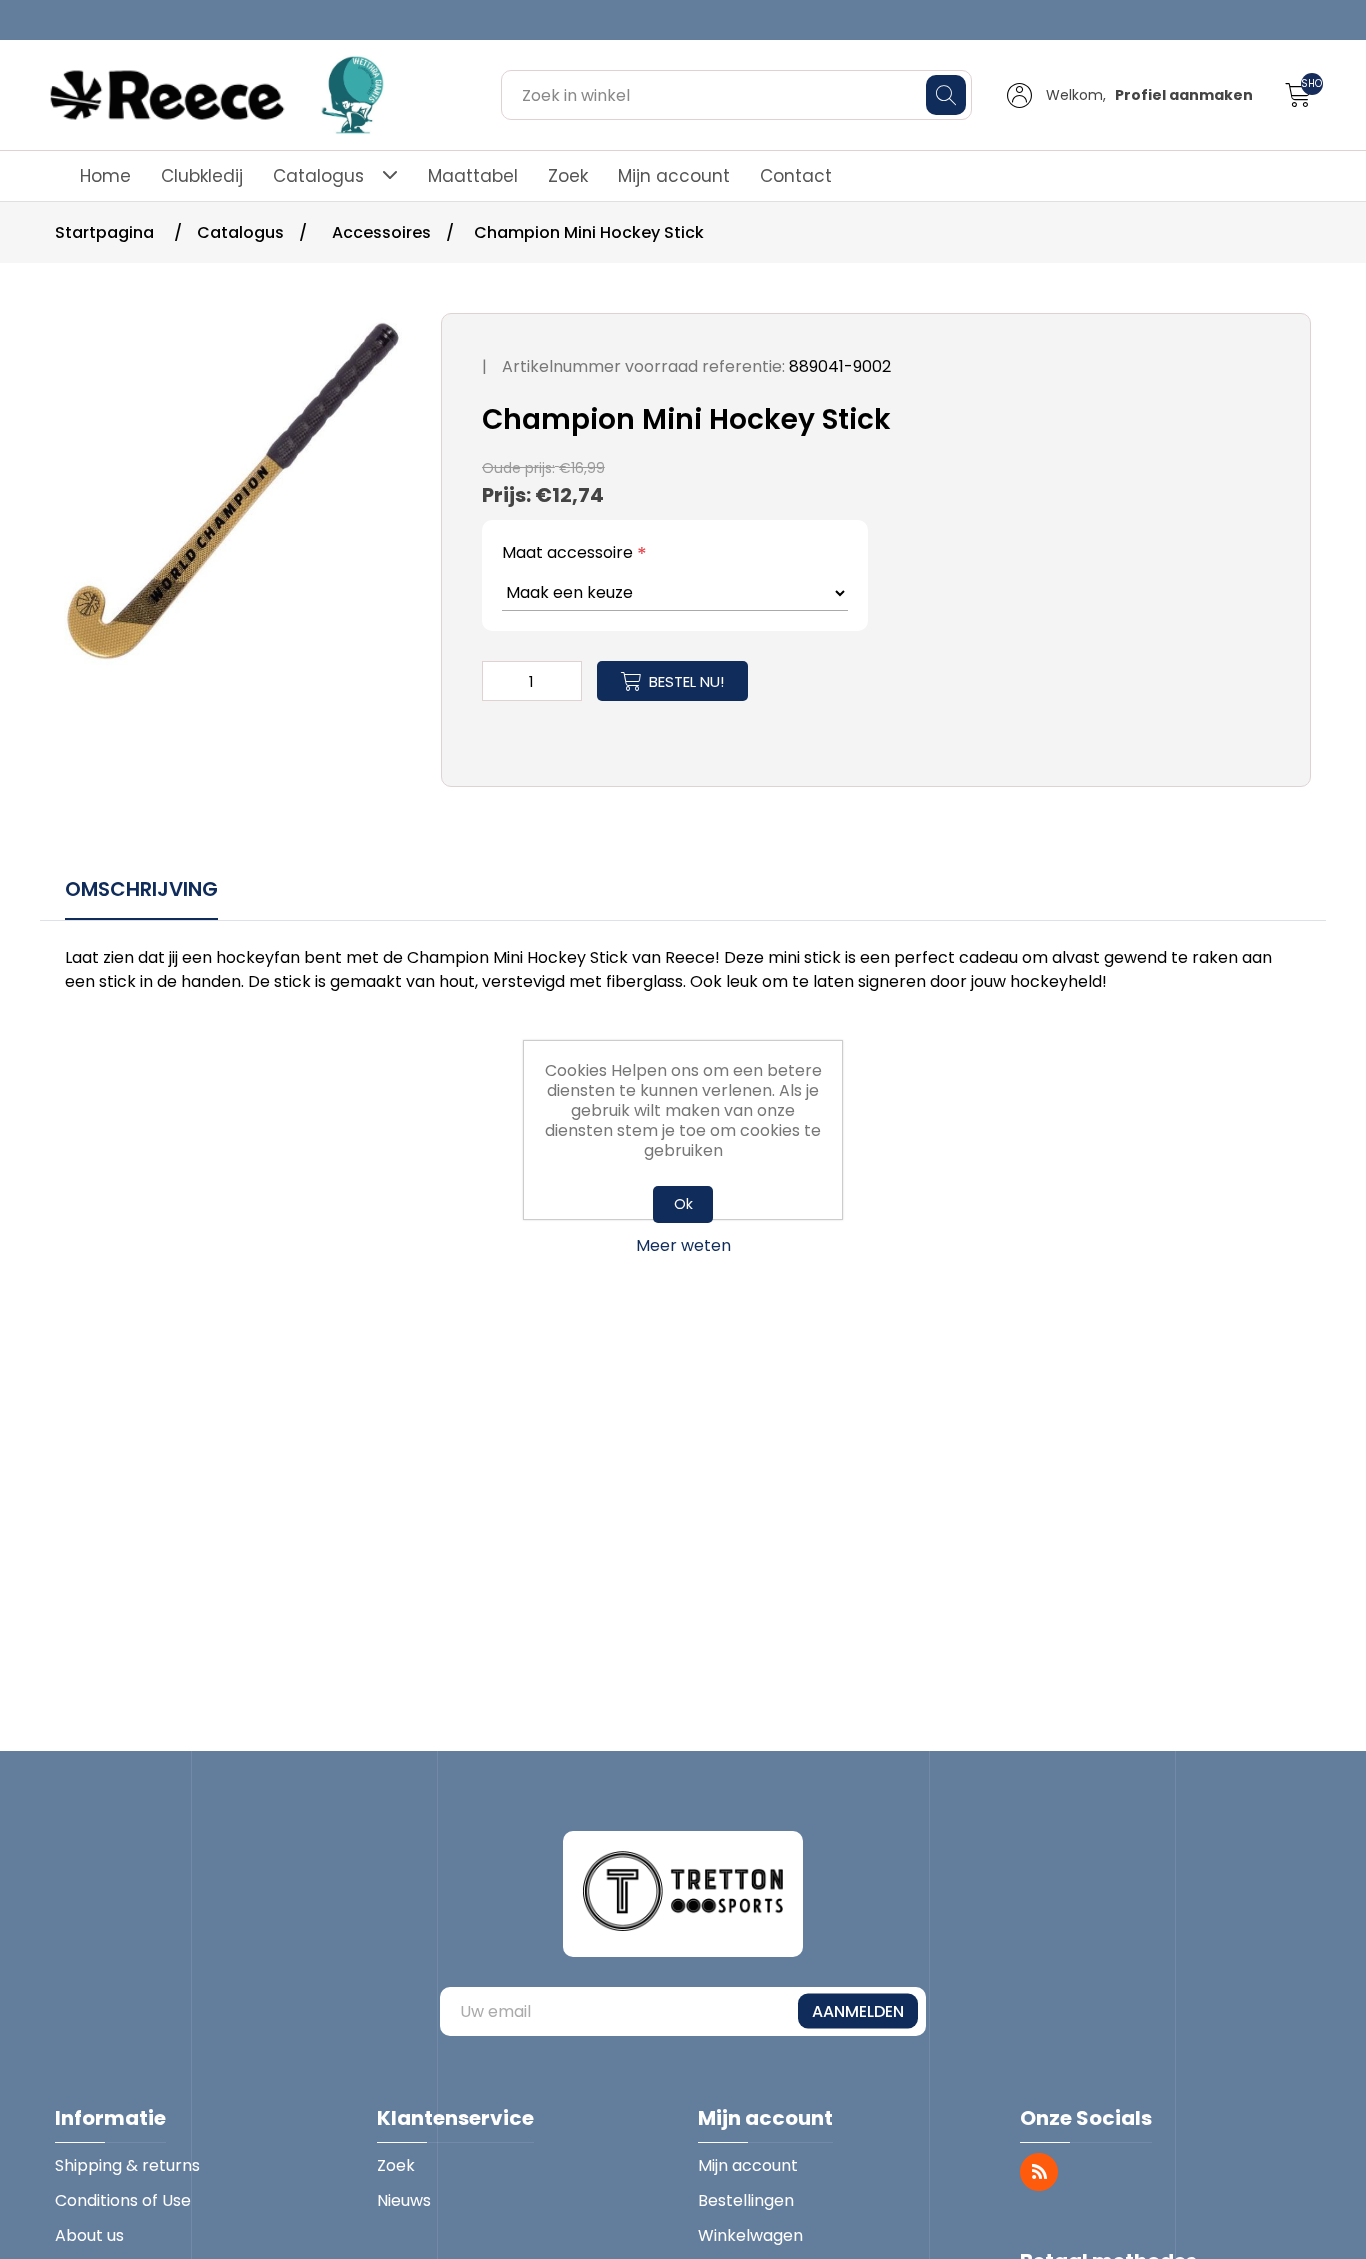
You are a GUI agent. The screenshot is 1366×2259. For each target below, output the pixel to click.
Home (105, 176)
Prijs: (506, 495)
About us (89, 2235)
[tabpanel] (683, 972)
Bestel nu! (686, 681)
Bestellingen (746, 2200)
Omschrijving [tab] (141, 889)
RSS (1039, 2172)
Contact (796, 176)
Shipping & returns (127, 2165)
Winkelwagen (750, 2235)
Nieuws (404, 2200)
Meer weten (683, 1245)
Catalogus (318, 176)
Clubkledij (202, 176)
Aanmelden (858, 2011)
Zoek (568, 176)
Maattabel (473, 176)
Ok (683, 1204)
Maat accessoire (567, 552)
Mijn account (674, 176)
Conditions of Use (123, 2200)
